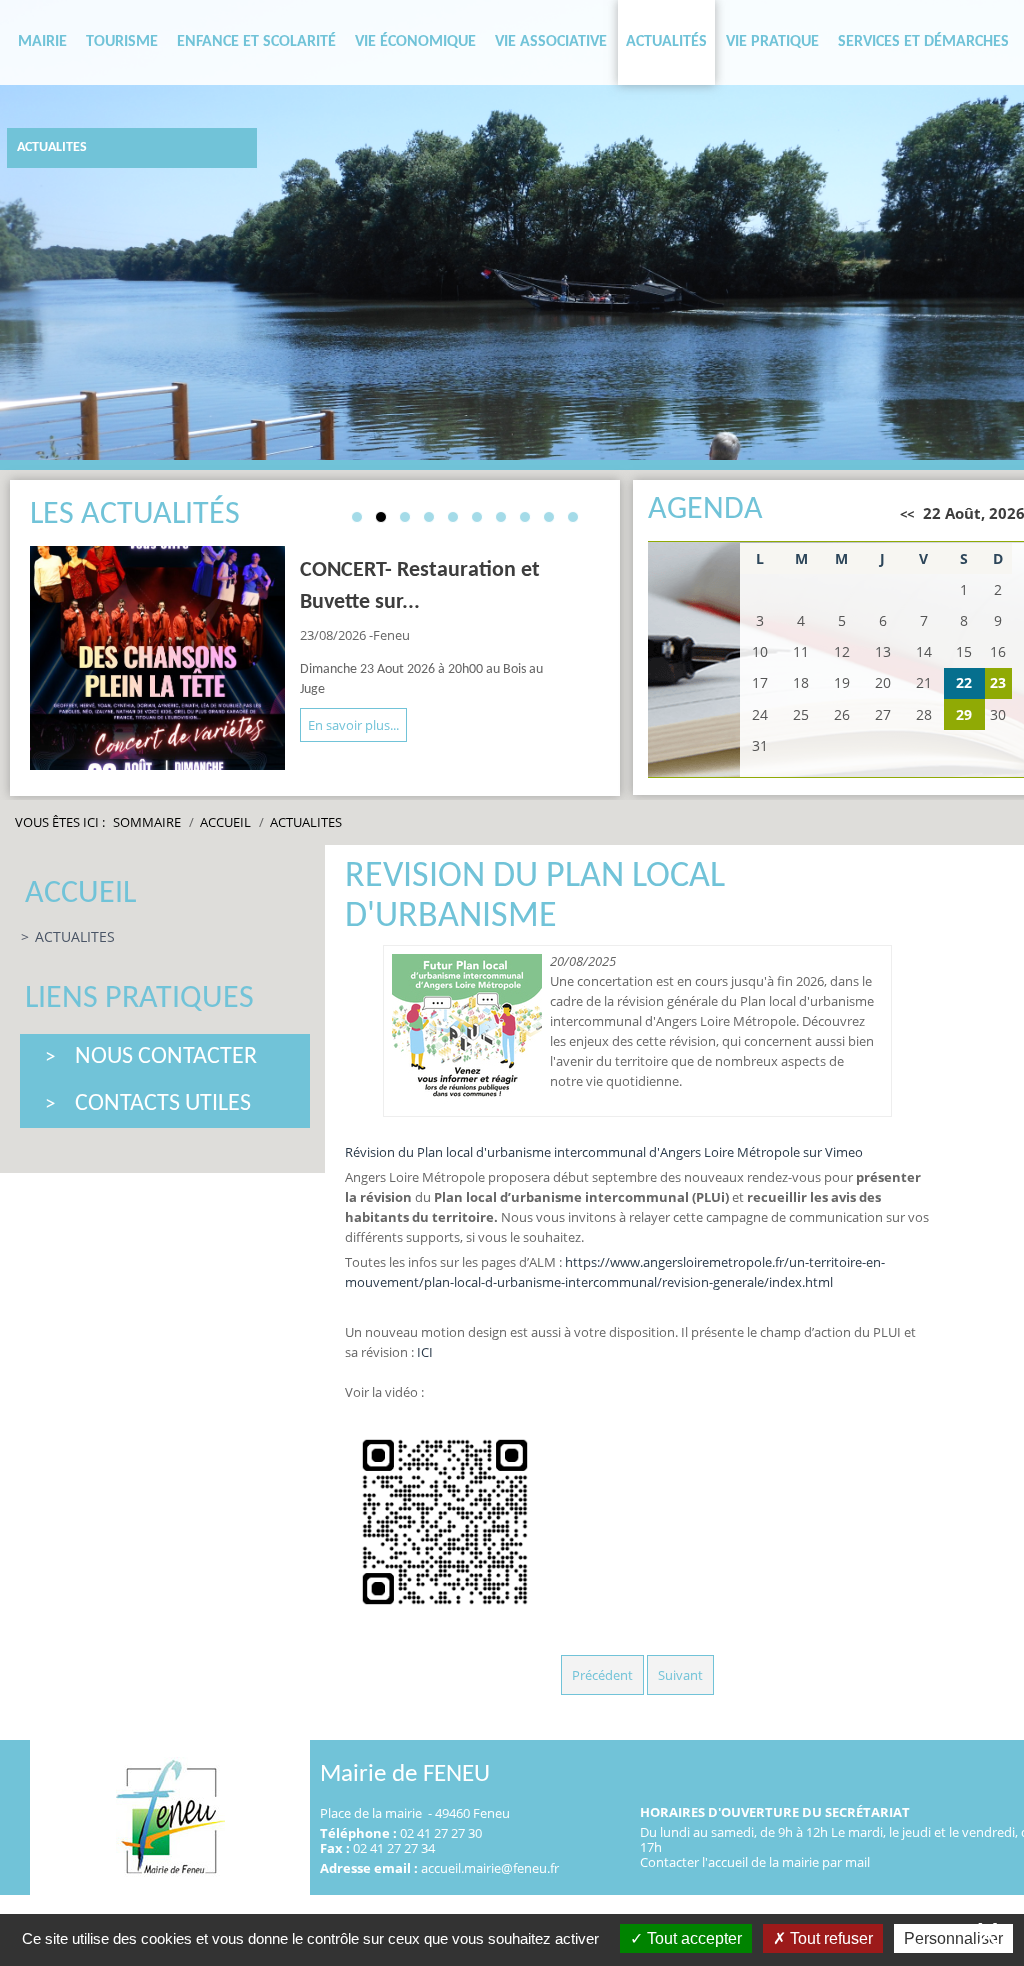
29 (964, 714)
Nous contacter (166, 1057)
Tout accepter (692, 1938)
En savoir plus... (353, 725)
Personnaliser (953, 1938)
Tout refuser (829, 1938)
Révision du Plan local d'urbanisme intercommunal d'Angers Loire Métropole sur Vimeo (604, 1152)
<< (907, 514)
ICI (425, 1352)
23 (998, 682)
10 (573, 517)
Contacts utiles (163, 1104)
